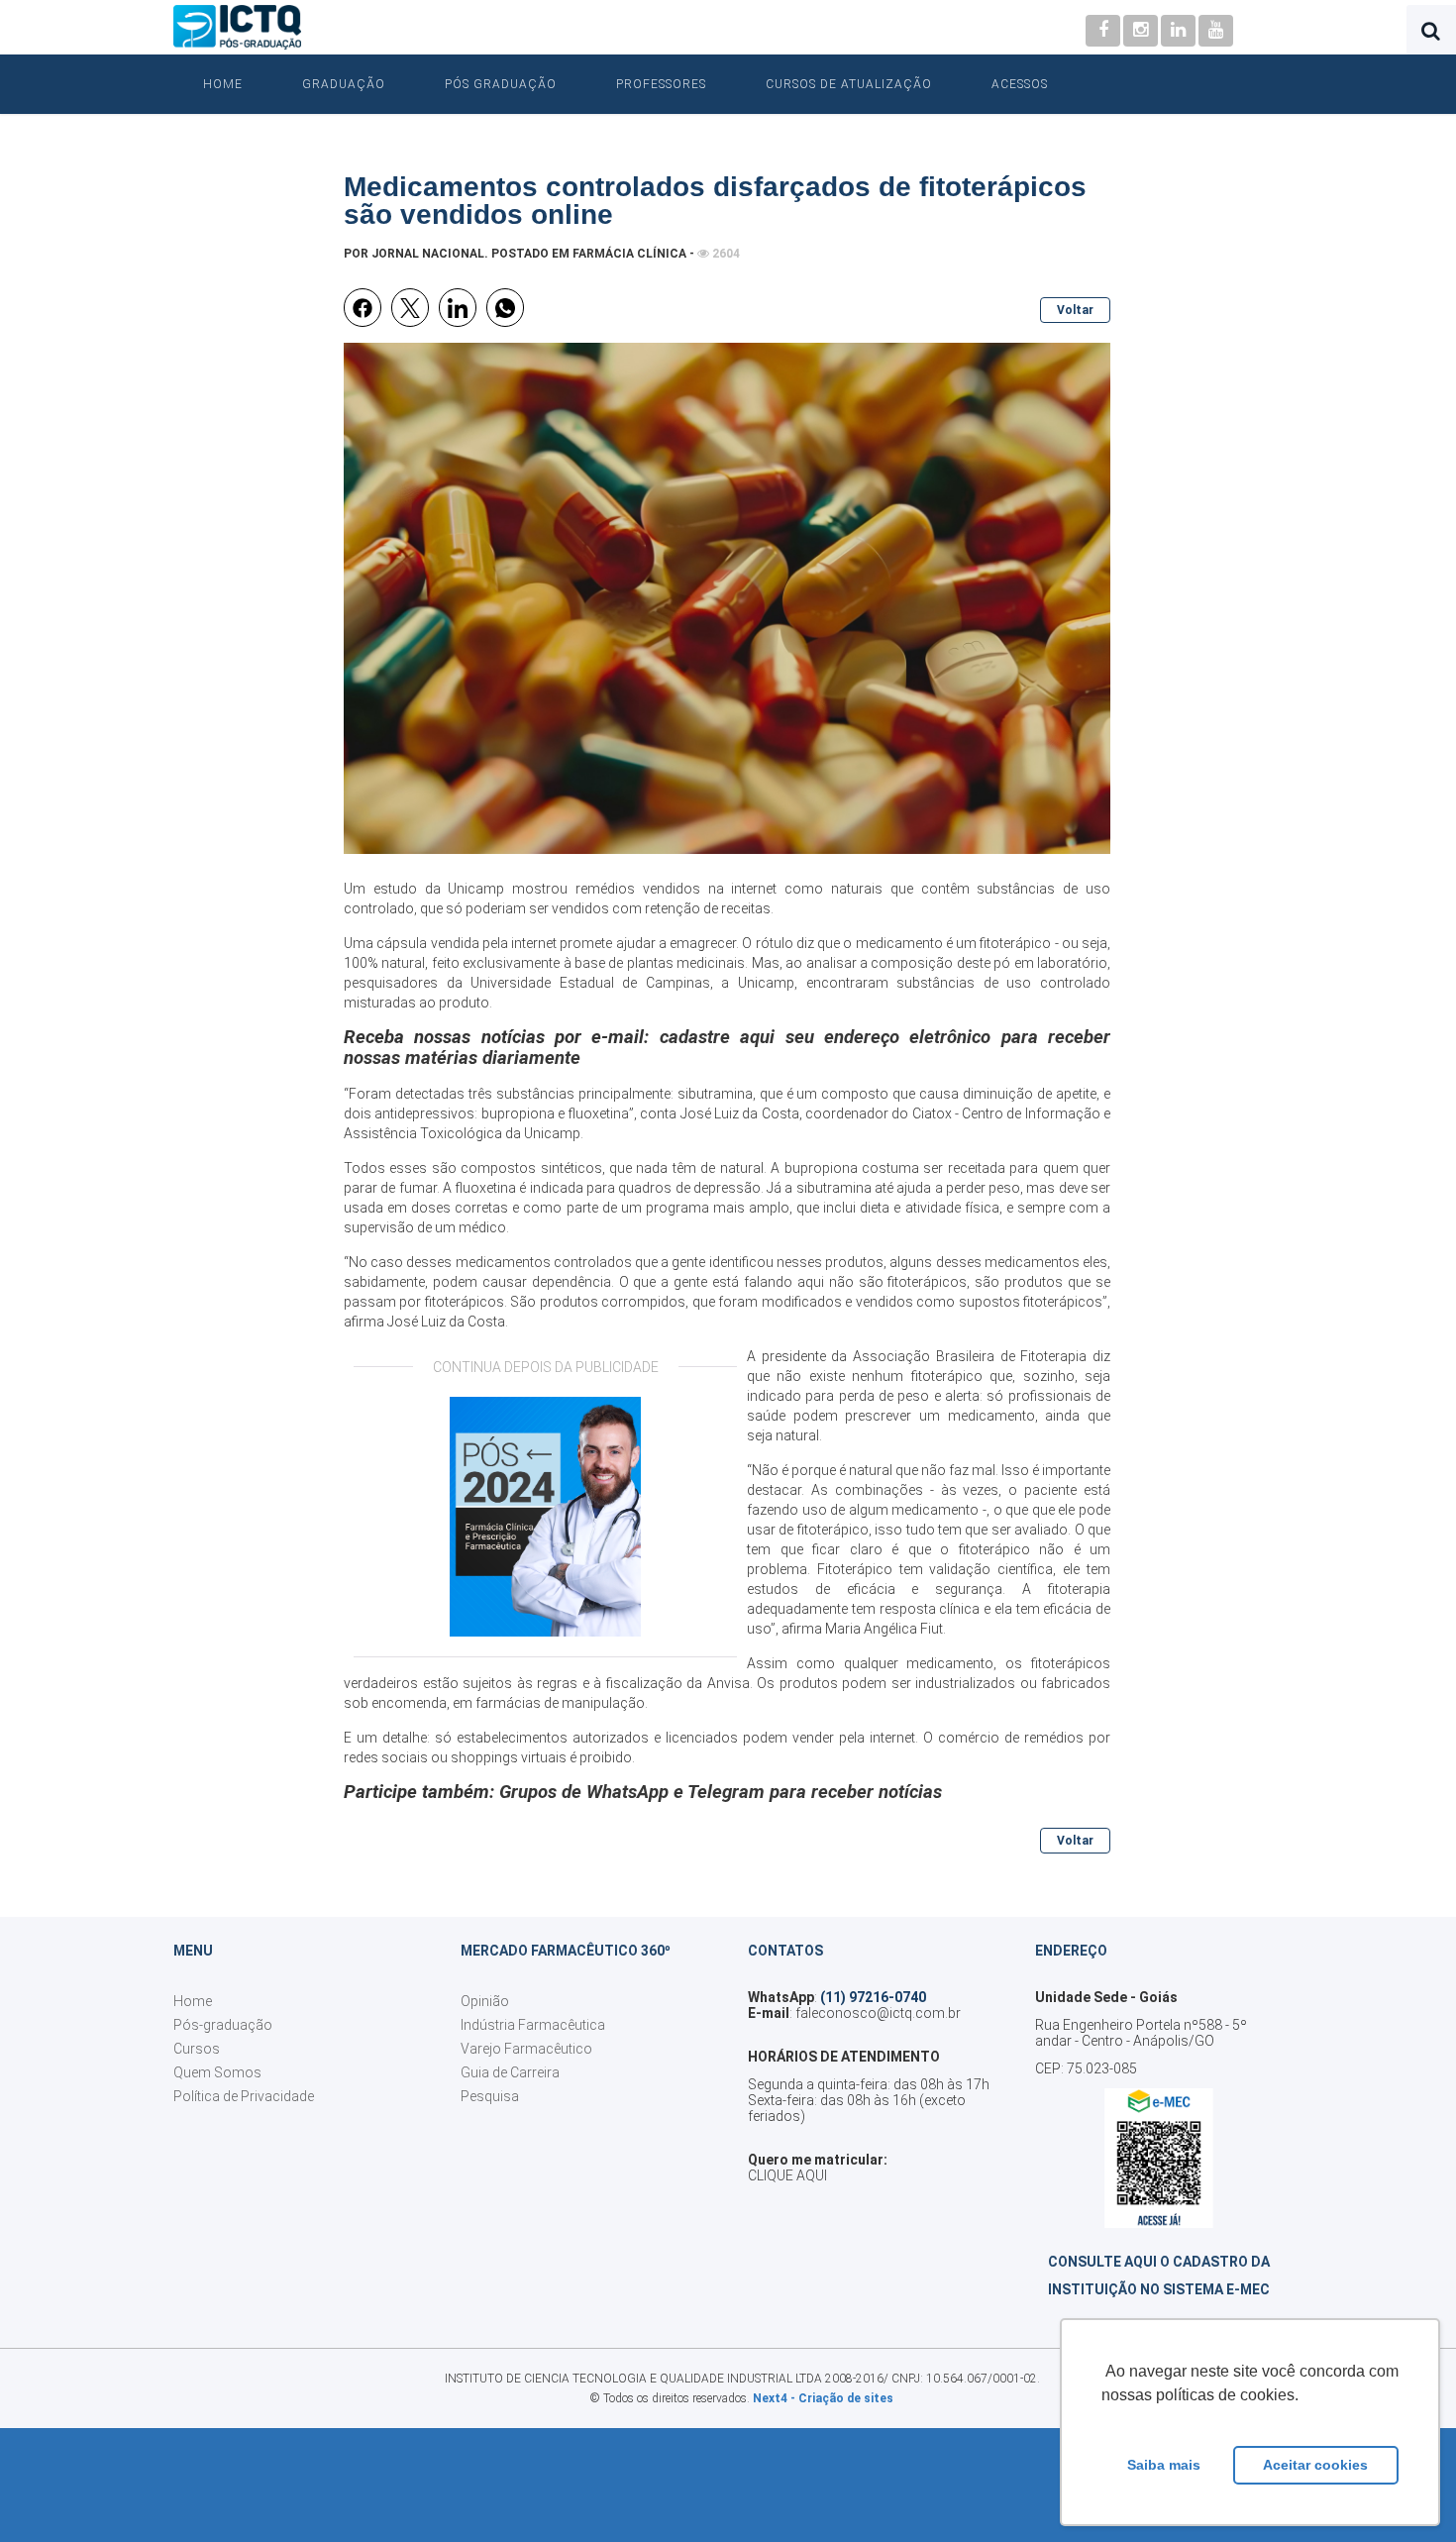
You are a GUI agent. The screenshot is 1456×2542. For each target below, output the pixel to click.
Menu (193, 1951)
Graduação (344, 84)
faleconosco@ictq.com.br (878, 2013)
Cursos (197, 2049)
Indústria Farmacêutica (533, 2025)
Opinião (485, 2001)
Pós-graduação (223, 2025)
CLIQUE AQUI (787, 2175)
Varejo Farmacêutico (526, 2049)
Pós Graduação (501, 84)
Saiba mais (1164, 2465)
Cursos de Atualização (849, 84)
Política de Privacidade (244, 2096)
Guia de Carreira (510, 2072)
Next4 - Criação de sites (823, 2398)
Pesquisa (490, 2096)
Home (223, 84)
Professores (661, 84)
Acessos (1020, 84)
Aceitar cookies (1315, 2465)
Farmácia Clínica (629, 254)
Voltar (1075, 310)
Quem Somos (217, 2072)
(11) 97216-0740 (873, 1997)
